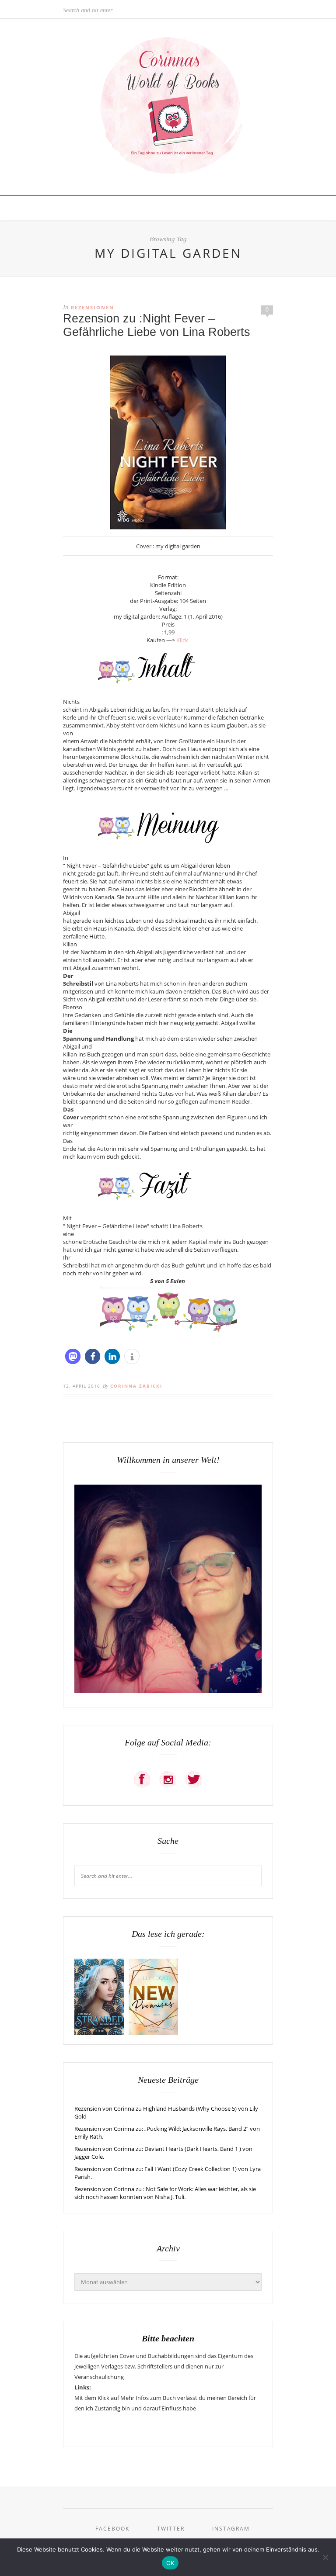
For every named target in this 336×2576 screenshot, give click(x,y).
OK (170, 2563)
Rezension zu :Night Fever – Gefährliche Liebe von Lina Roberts (157, 325)
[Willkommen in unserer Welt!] (168, 1691)
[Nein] (325, 2557)
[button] (73, 1356)
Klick (183, 640)
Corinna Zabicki (136, 1386)
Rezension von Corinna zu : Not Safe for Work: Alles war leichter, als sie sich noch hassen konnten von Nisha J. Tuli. (165, 2193)
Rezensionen (93, 307)
